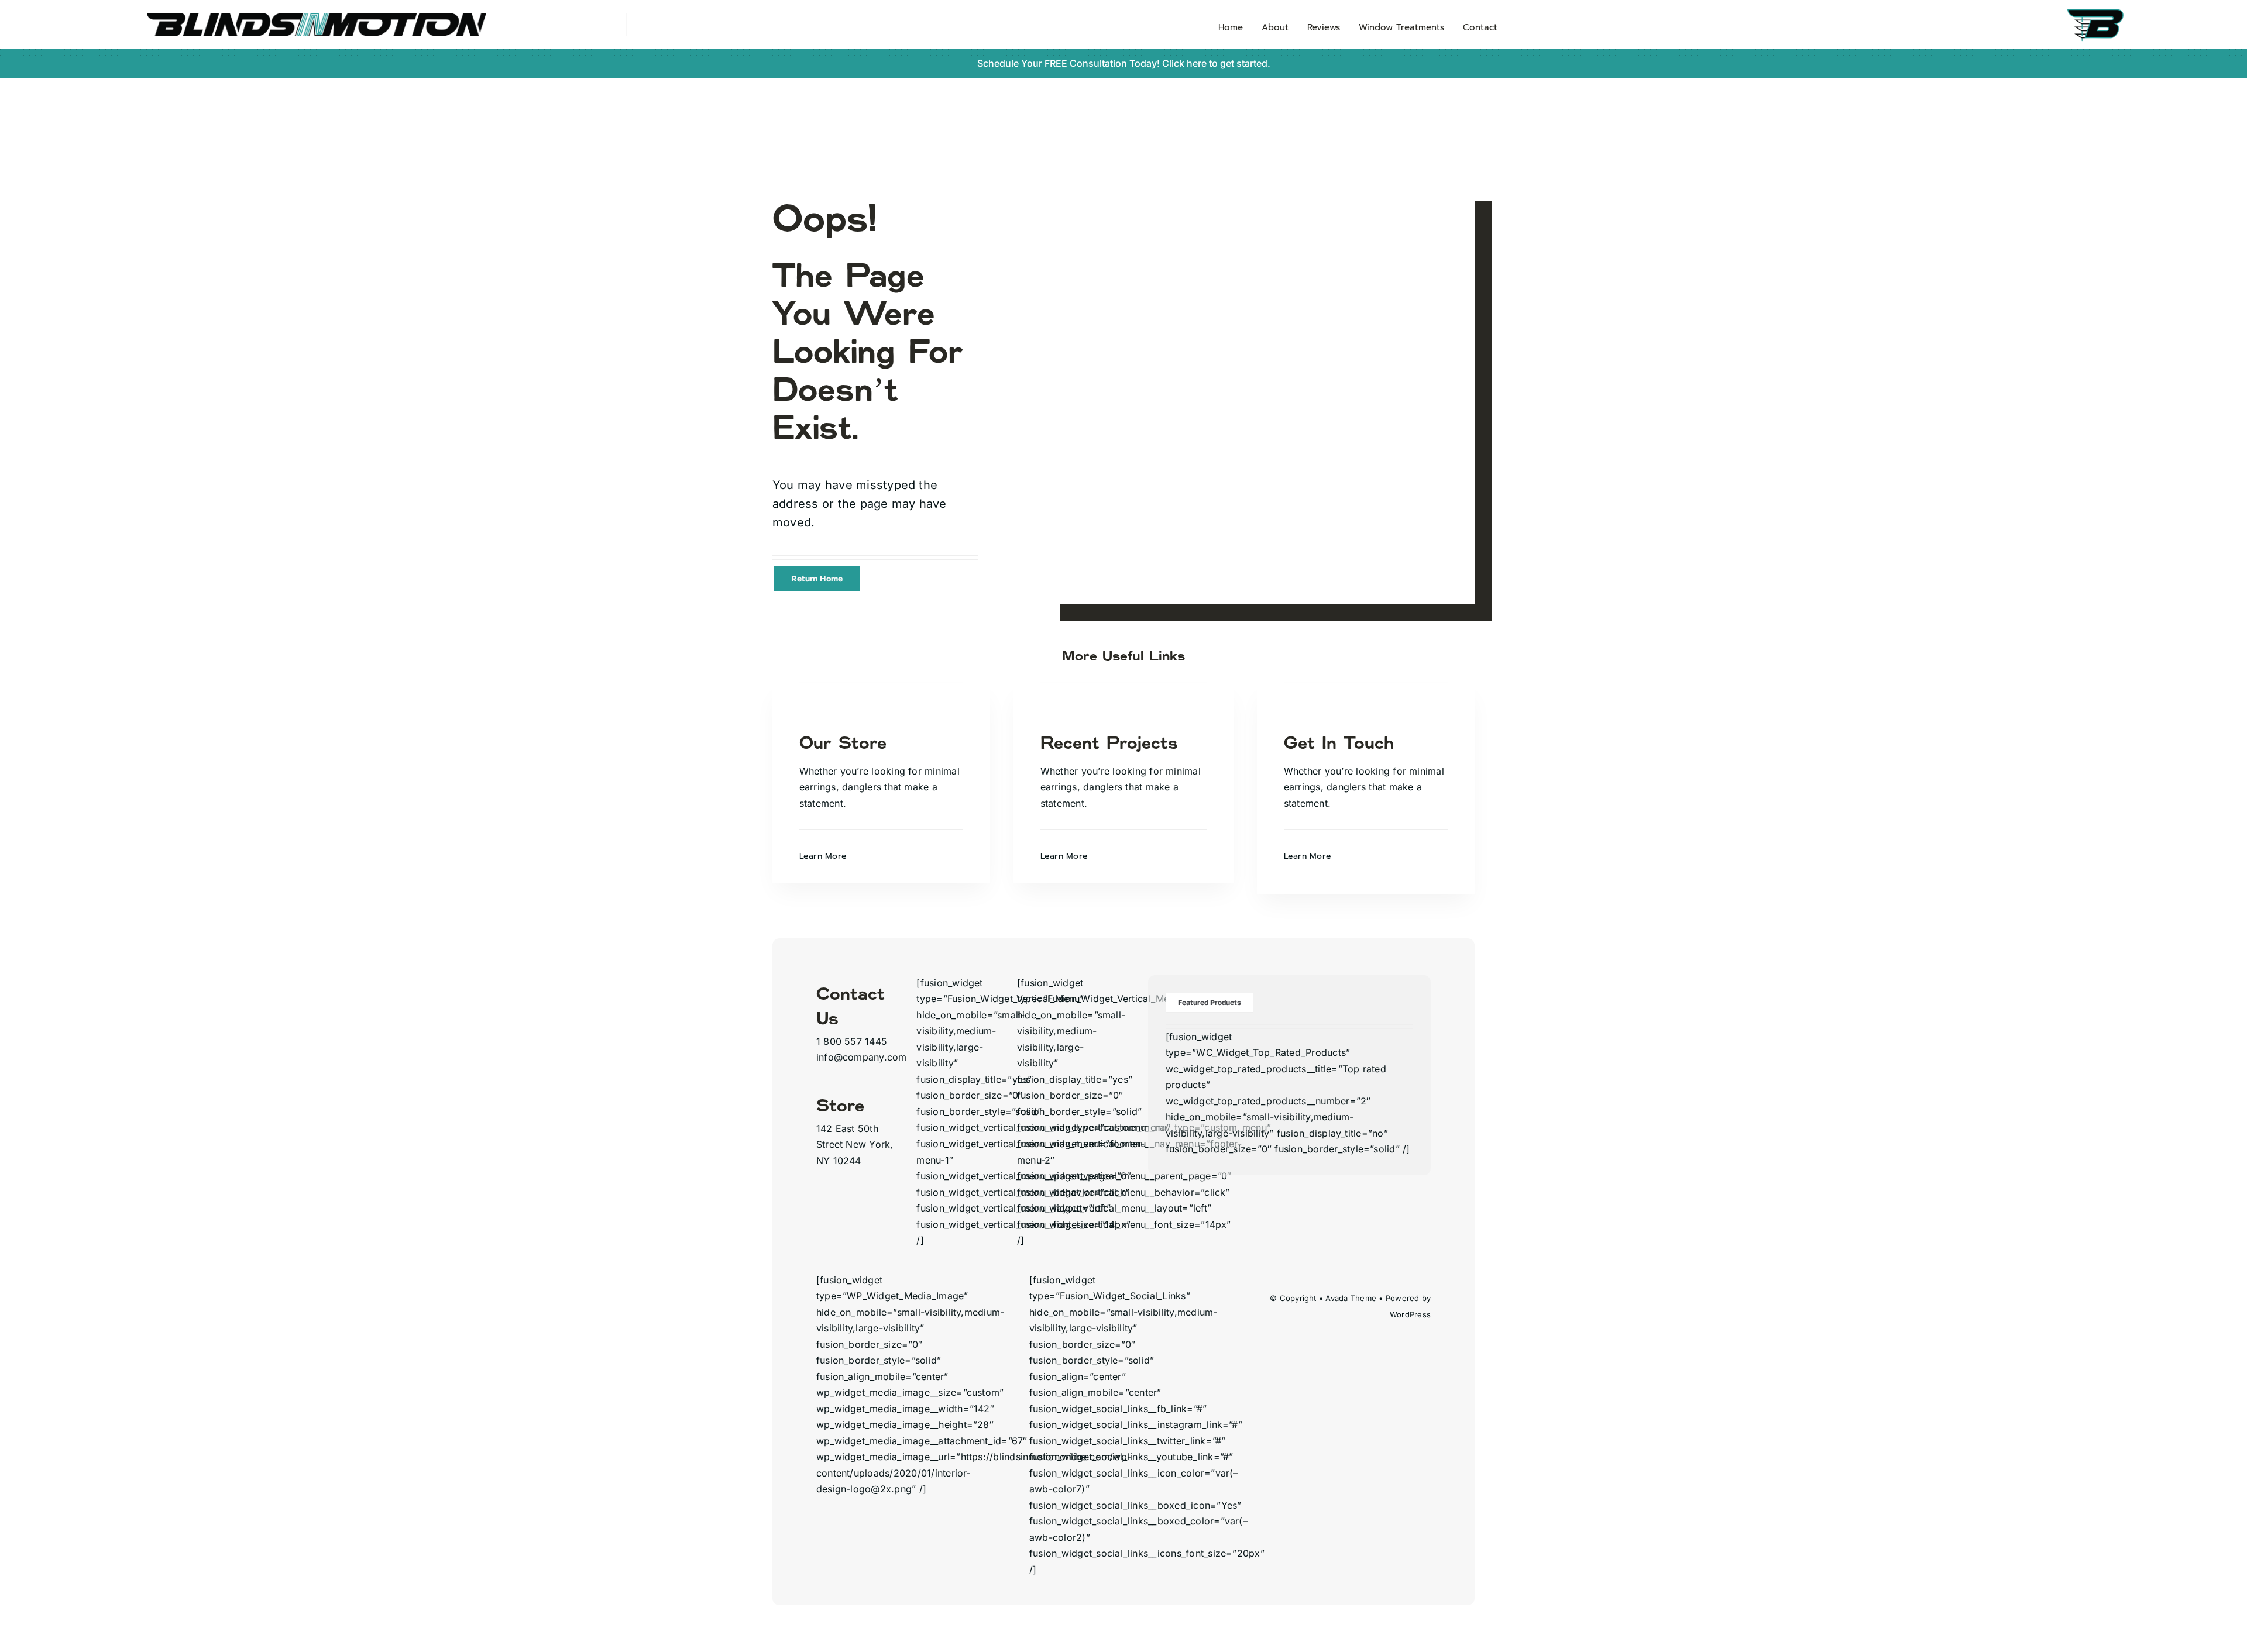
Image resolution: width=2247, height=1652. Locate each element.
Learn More (823, 856)
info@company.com (862, 1057)
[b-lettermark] (2125, 12)
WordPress (1410, 1314)
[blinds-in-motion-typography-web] (317, 18)
